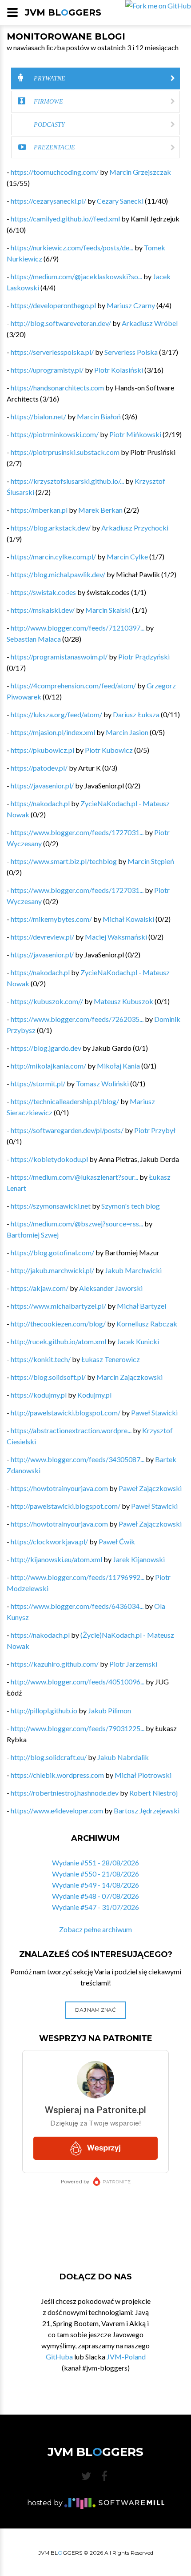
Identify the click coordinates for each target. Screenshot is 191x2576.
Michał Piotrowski (143, 1775)
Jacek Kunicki (138, 1341)
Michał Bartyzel (141, 1306)
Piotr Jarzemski (133, 1664)
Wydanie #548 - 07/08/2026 (95, 1896)
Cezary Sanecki (120, 201)
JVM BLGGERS (63, 12)
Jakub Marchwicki (133, 1270)
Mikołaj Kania (118, 1066)
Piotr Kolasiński (119, 370)
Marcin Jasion (127, 732)
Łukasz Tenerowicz (111, 1359)
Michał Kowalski (128, 919)
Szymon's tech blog (131, 1206)
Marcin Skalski (108, 610)
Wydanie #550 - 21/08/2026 (95, 1874)
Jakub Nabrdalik (123, 1757)
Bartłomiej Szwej (33, 1235)
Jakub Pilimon (109, 1710)
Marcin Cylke (127, 557)
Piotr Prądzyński (144, 657)
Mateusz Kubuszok (123, 1001)
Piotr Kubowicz (109, 750)
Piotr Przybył (155, 1130)
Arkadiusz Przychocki (135, 528)
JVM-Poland (126, 2357)
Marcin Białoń (99, 416)
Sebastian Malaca (34, 639)
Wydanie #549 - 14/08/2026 (95, 1885)
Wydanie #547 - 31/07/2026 (95, 1907)
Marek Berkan (100, 510)
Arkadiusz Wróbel (150, 323)
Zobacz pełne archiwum (95, 1929)
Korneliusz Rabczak (147, 1324)
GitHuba (59, 2357)
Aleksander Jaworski (111, 1288)
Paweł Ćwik (117, 1541)
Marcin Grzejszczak (140, 172)
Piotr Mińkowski (135, 434)
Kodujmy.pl (94, 1395)
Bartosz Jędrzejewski (147, 1810)
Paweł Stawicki (154, 1413)
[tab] (95, 78)
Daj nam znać (95, 2010)
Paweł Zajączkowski (150, 1488)
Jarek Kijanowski (139, 1559)
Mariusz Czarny (131, 305)
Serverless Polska (131, 352)
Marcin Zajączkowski (129, 1377)
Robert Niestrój (153, 1793)
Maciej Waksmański (116, 937)
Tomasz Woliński (102, 1083)
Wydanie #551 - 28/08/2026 (95, 1863)
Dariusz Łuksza (136, 714)
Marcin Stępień (151, 861)
